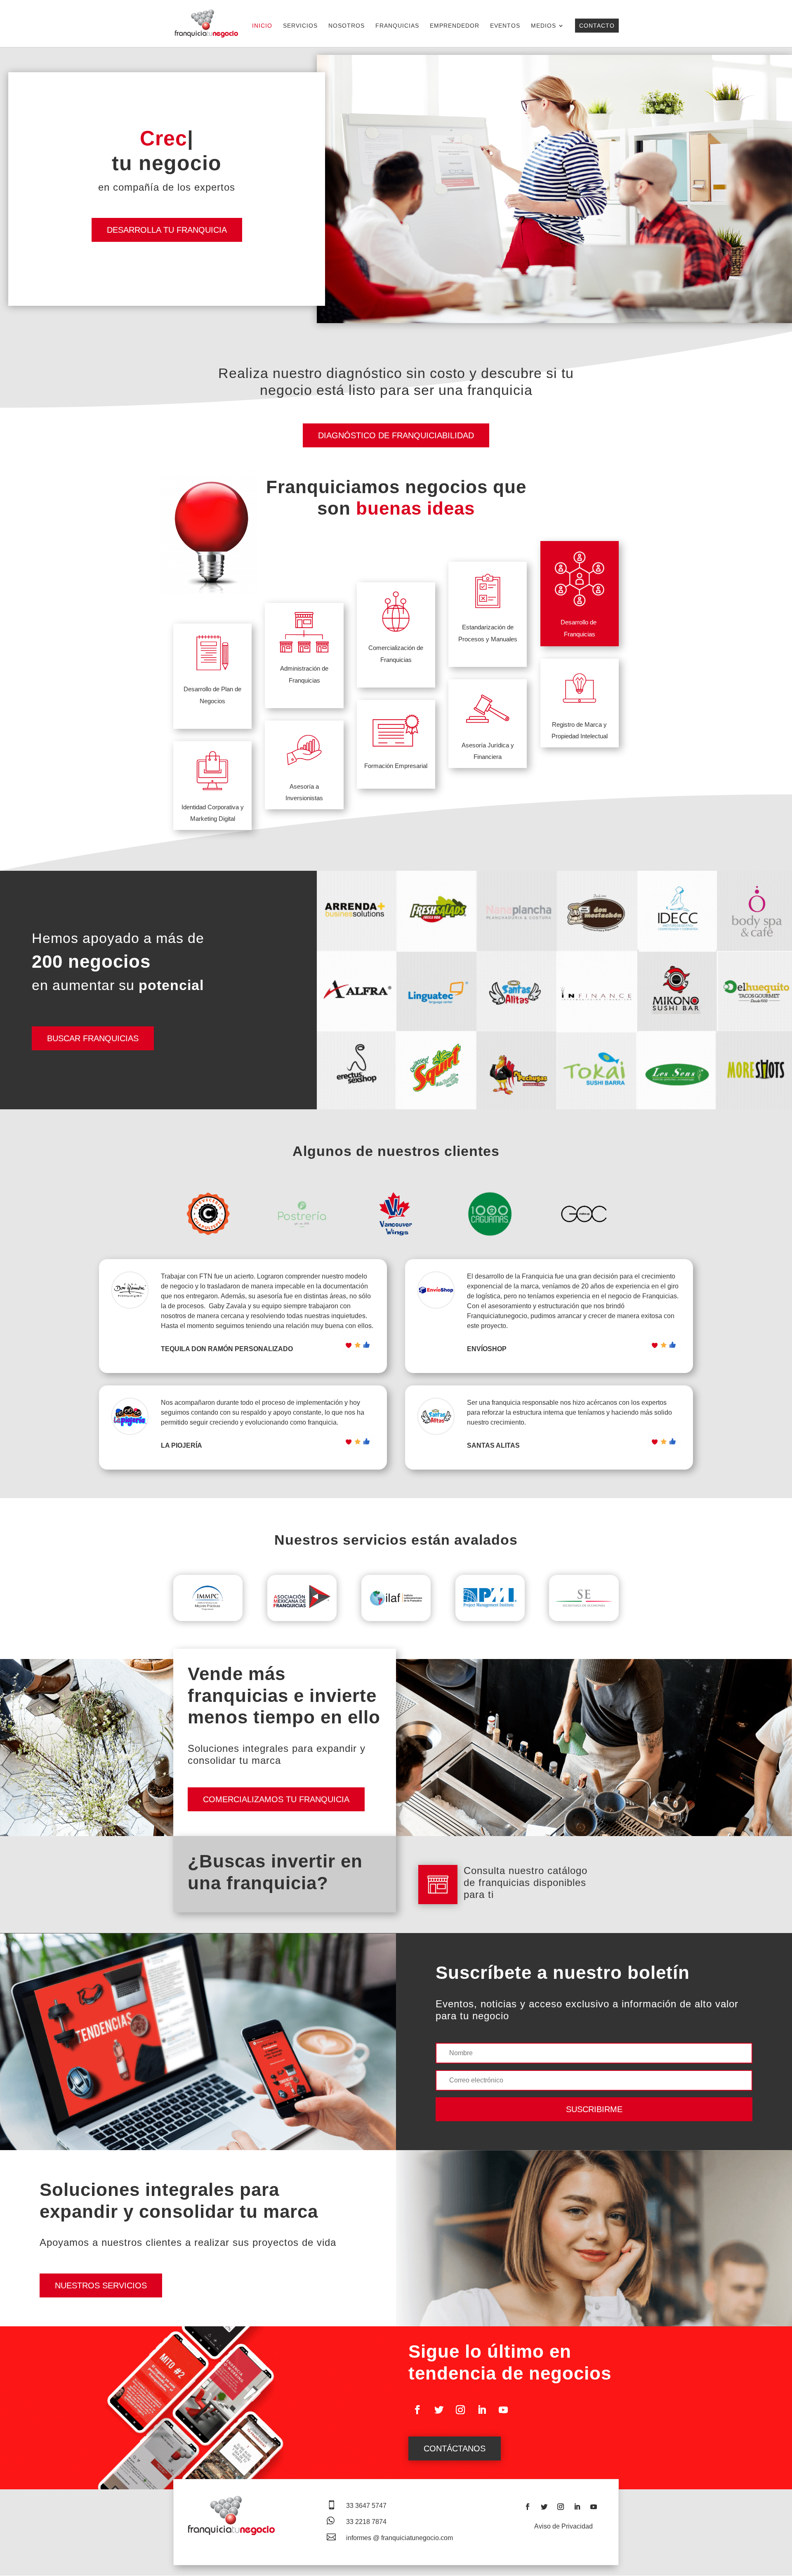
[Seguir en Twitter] (439, 2410)
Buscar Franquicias (93, 1038)
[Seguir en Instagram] (460, 2410)
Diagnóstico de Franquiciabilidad (396, 435)
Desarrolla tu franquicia (167, 230)
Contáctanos (455, 2448)
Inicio (262, 26)
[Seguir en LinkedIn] (482, 2410)
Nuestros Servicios (101, 2285)
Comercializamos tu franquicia (276, 1799)
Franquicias (397, 26)
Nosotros (346, 26)
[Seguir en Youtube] (503, 2410)
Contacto (597, 26)
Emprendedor (455, 26)
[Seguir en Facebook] (417, 2410)
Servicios (300, 26)
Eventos (505, 26)
